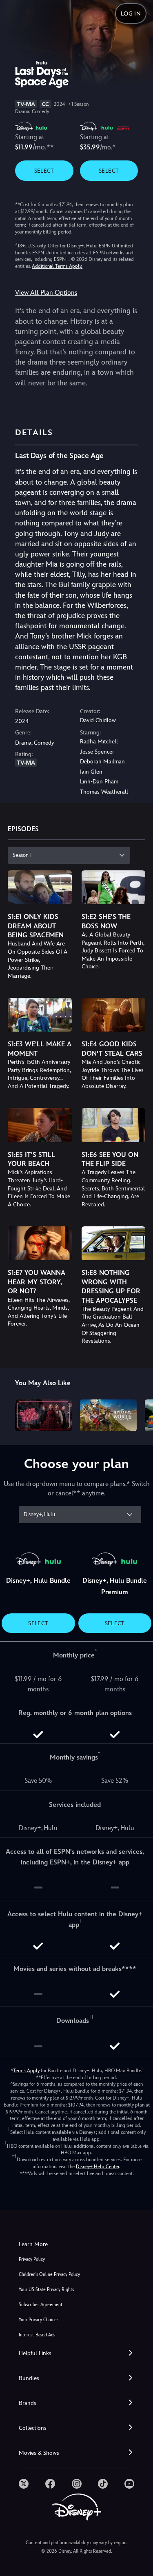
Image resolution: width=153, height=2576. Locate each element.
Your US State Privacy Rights (46, 2290)
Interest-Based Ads (37, 2335)
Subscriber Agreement (41, 2305)
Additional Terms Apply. (57, 266)
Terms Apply (26, 2071)
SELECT (44, 171)
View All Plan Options (46, 293)
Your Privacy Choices (39, 2320)
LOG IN (131, 13)
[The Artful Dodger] (43, 1415)
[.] (24, 2484)
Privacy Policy (32, 2259)
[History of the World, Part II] (108, 1415)
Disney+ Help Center (98, 2167)
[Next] (139, 1414)
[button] (76, 2353)
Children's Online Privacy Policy (49, 2275)
